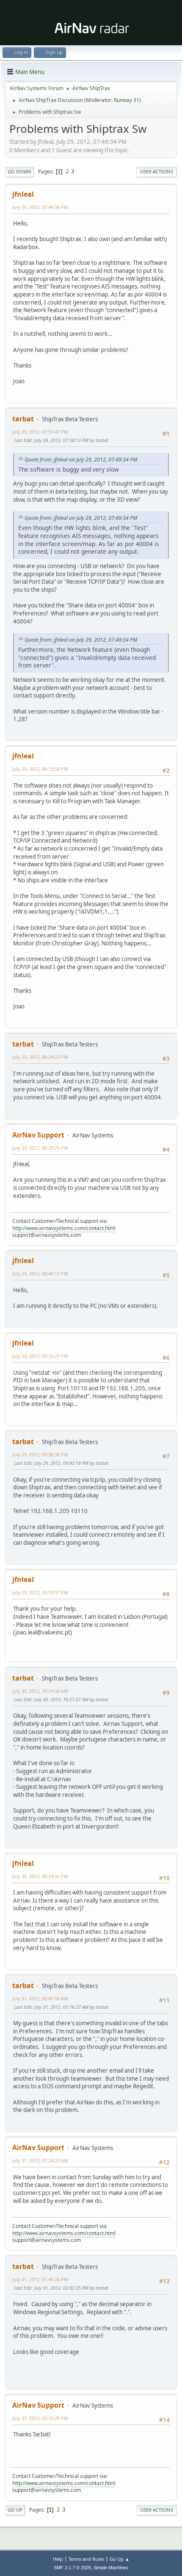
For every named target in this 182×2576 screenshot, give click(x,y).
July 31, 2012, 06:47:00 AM (40, 1998)
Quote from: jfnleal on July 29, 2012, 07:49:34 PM (81, 460)
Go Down (19, 172)
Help (58, 2559)
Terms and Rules (86, 2559)
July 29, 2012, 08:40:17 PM (40, 1273)
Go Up (15, 2510)
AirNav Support (38, 1135)
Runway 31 (127, 100)
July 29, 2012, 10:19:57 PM (40, 1592)
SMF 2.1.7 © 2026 (72, 2568)
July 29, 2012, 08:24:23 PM (40, 1057)
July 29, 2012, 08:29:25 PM (40, 1148)
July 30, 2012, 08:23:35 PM (40, 1876)
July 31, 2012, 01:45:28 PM (40, 2279)
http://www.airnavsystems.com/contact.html (64, 1228)
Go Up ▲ (120, 2559)
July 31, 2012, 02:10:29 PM (40, 2418)
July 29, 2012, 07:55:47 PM (40, 432)
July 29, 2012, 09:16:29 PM (40, 1356)
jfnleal (23, 194)
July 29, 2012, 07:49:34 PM (40, 207)
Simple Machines (111, 2568)
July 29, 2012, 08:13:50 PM (40, 769)
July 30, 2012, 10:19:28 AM (40, 1691)
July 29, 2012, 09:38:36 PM (40, 1454)
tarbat (23, 419)
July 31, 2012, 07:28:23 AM (40, 2160)
